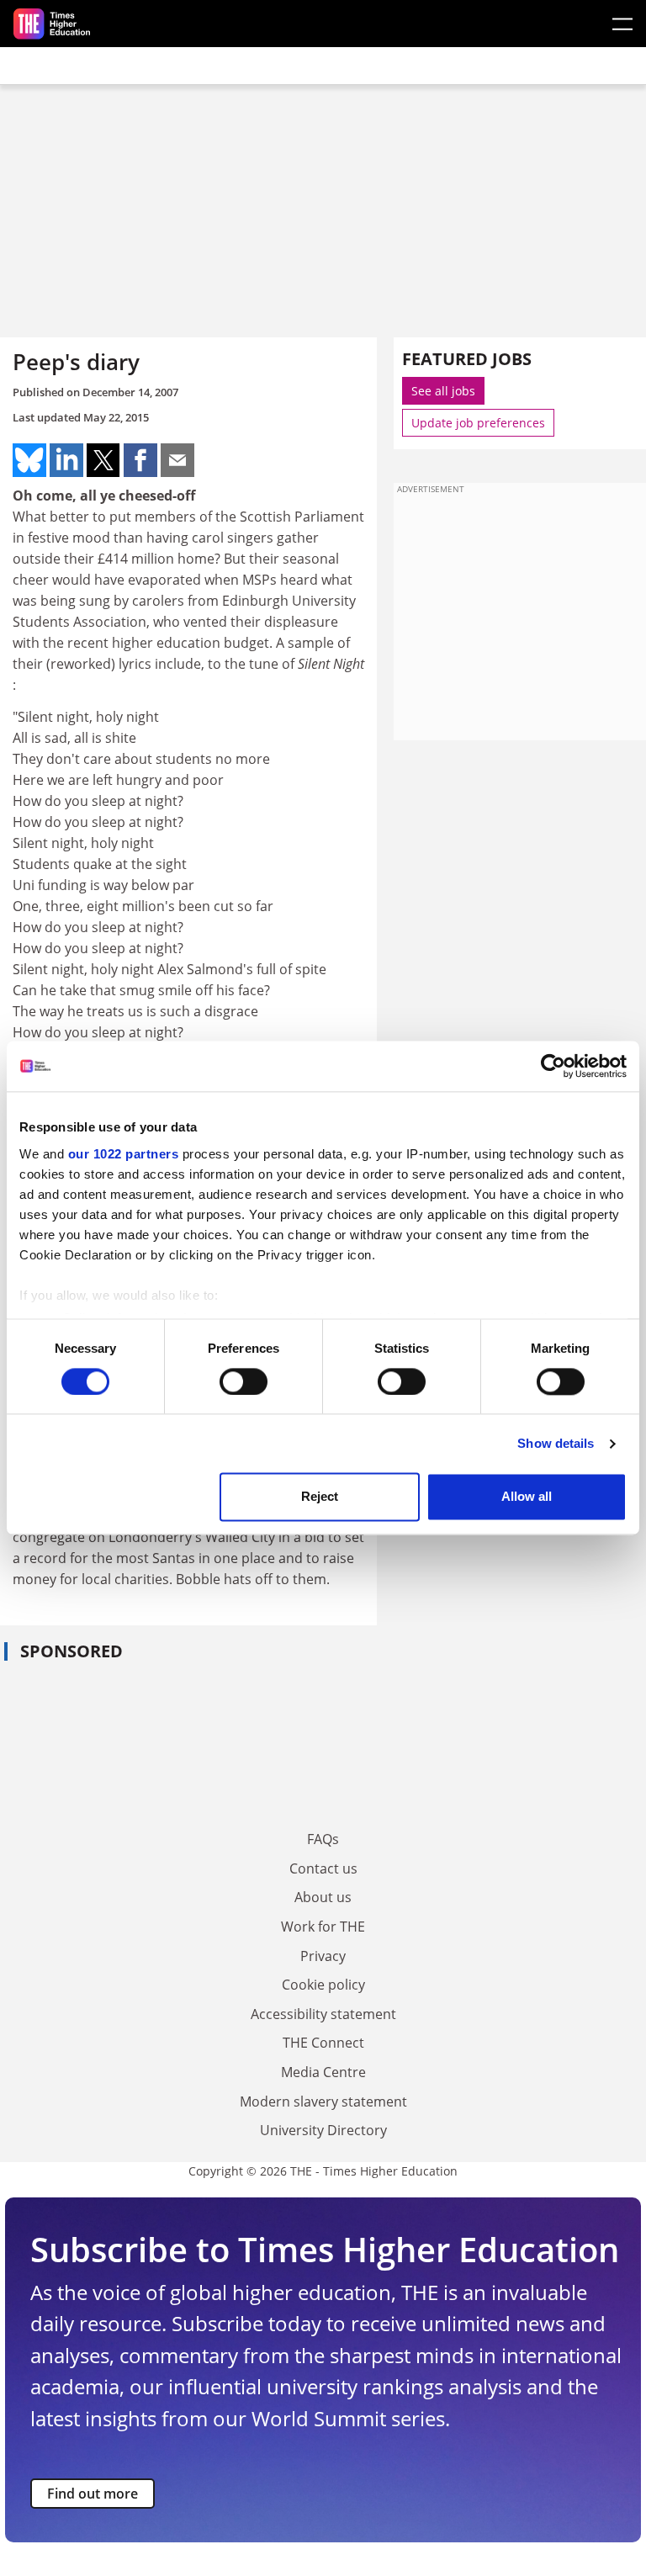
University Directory (323, 2130)
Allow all (527, 1497)
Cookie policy (323, 1985)
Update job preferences (478, 423)
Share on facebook (140, 460)
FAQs (323, 1839)
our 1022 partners (124, 1154)
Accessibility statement (323, 2014)
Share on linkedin (66, 460)
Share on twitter (103, 460)
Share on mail (177, 460)
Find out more (93, 2494)
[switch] (244, 1381)
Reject (320, 1497)
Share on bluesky (29, 460)
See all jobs (443, 391)
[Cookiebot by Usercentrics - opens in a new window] (553, 1066)
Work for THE (323, 1927)
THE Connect (323, 2043)
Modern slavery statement (323, 2102)
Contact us (323, 1868)
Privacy (323, 1956)
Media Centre (323, 2072)
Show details (556, 1443)
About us (323, 1897)
